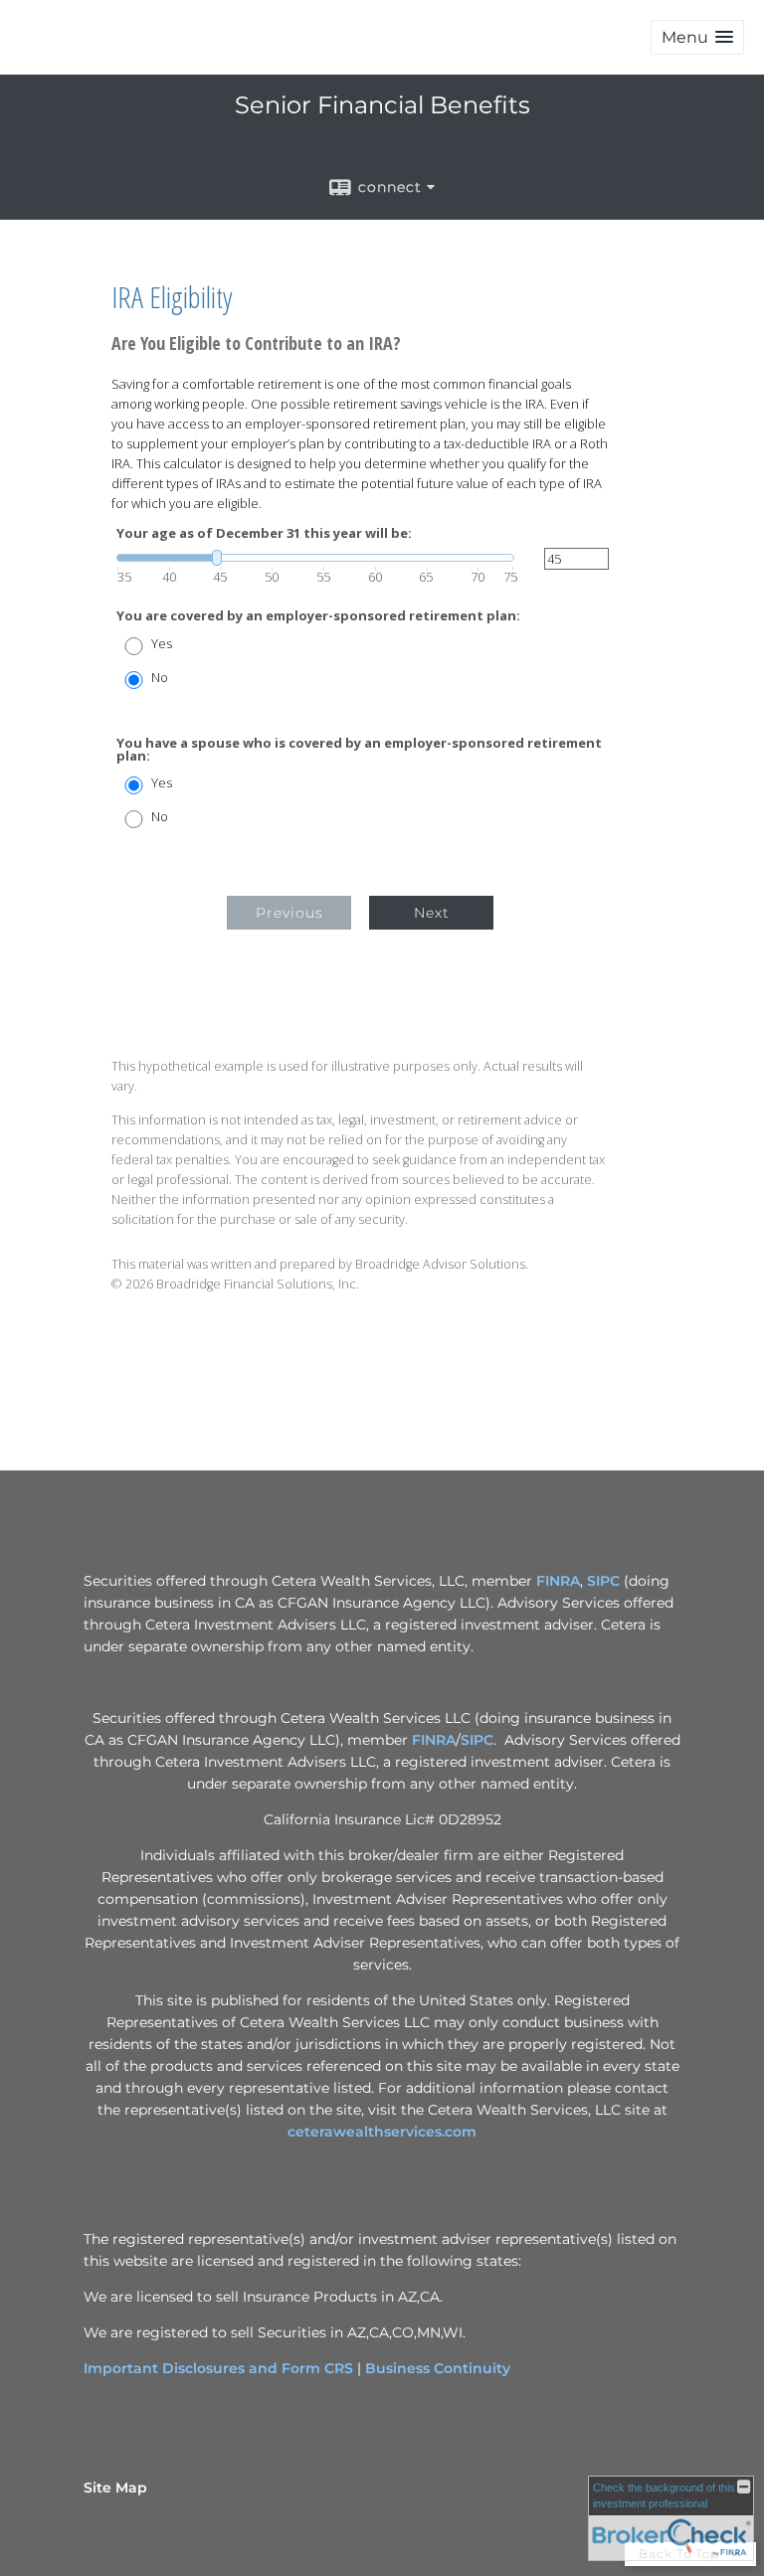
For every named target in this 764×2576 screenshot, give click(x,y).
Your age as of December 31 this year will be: (264, 533)
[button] (697, 37)
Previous (289, 913)
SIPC (603, 1581)
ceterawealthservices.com (382, 2132)
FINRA (558, 1581)
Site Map (115, 2488)
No (160, 678)
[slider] (315, 558)
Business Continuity (438, 2368)
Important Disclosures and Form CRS (218, 2368)
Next (432, 913)
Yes (162, 644)
